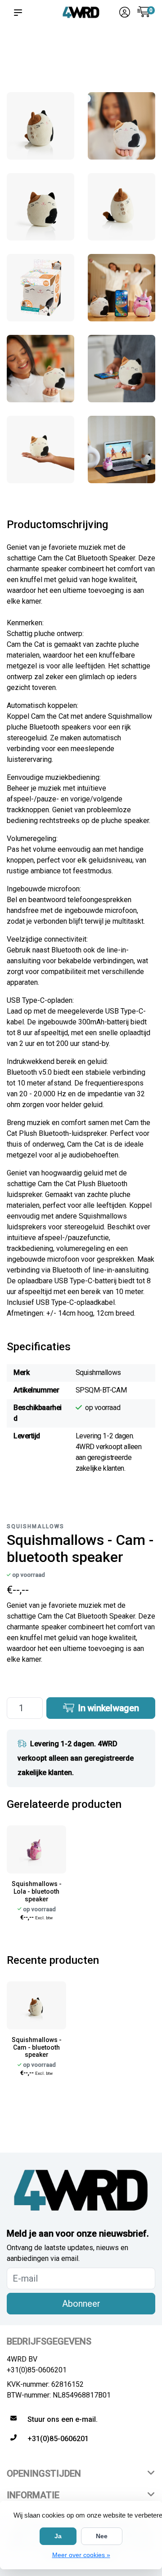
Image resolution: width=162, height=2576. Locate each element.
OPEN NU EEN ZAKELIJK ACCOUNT (142, 59)
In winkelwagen (107, 1708)
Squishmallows (36, 1526)
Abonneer (81, 2304)
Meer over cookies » (81, 2555)
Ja (58, 2536)
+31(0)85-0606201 (37, 2370)
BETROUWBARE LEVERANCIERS (72, 50)
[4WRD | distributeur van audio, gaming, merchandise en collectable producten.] (81, 12)
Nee (102, 2536)
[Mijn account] (125, 13)
